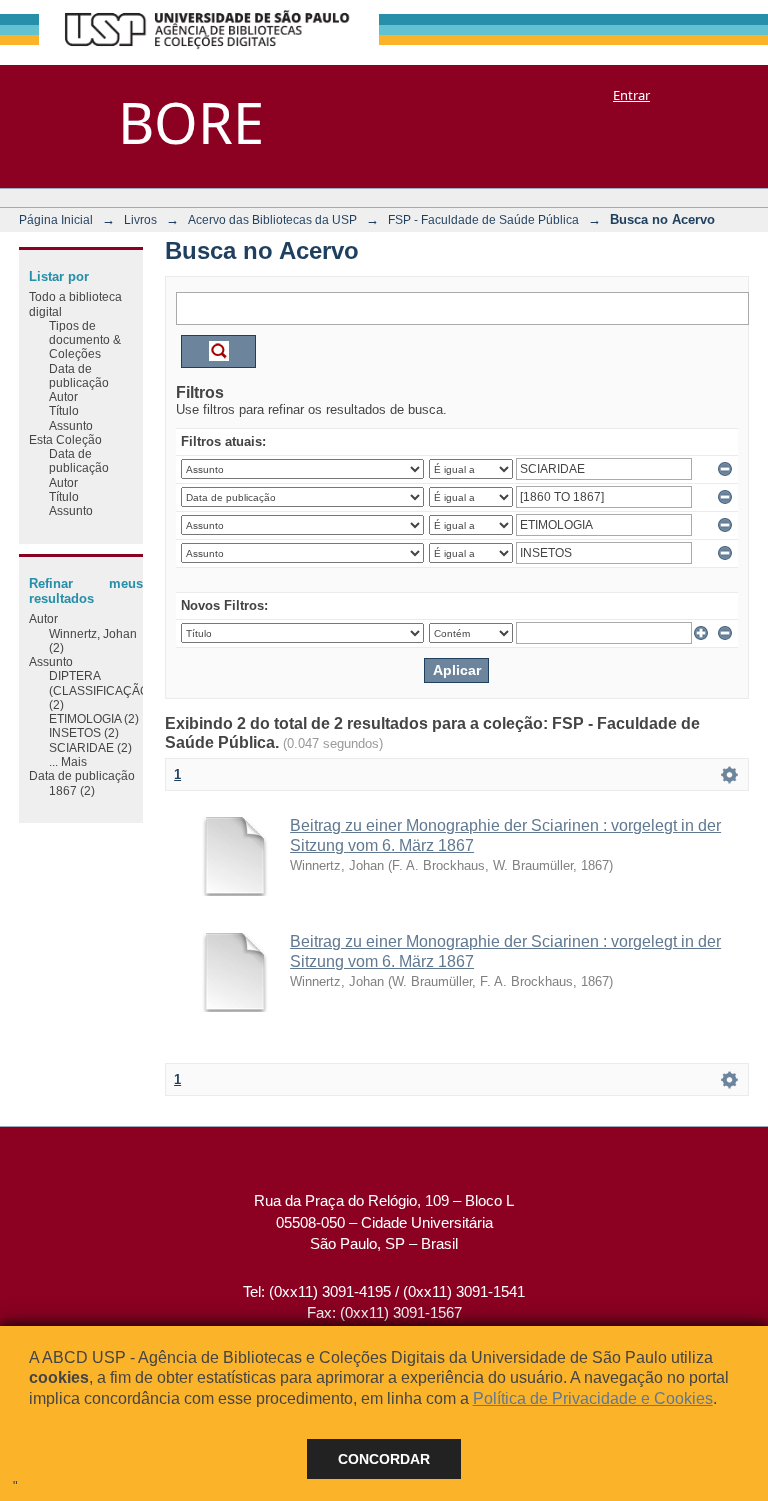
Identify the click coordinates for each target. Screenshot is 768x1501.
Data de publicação (79, 375)
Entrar (631, 95)
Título (64, 410)
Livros (140, 219)
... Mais (68, 761)
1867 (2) (72, 790)
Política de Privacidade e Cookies (593, 1398)
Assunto (71, 425)
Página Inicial (56, 219)
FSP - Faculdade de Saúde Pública (483, 219)
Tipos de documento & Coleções (85, 340)
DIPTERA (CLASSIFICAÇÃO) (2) (101, 690)
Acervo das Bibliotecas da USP (272, 219)
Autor (63, 396)
